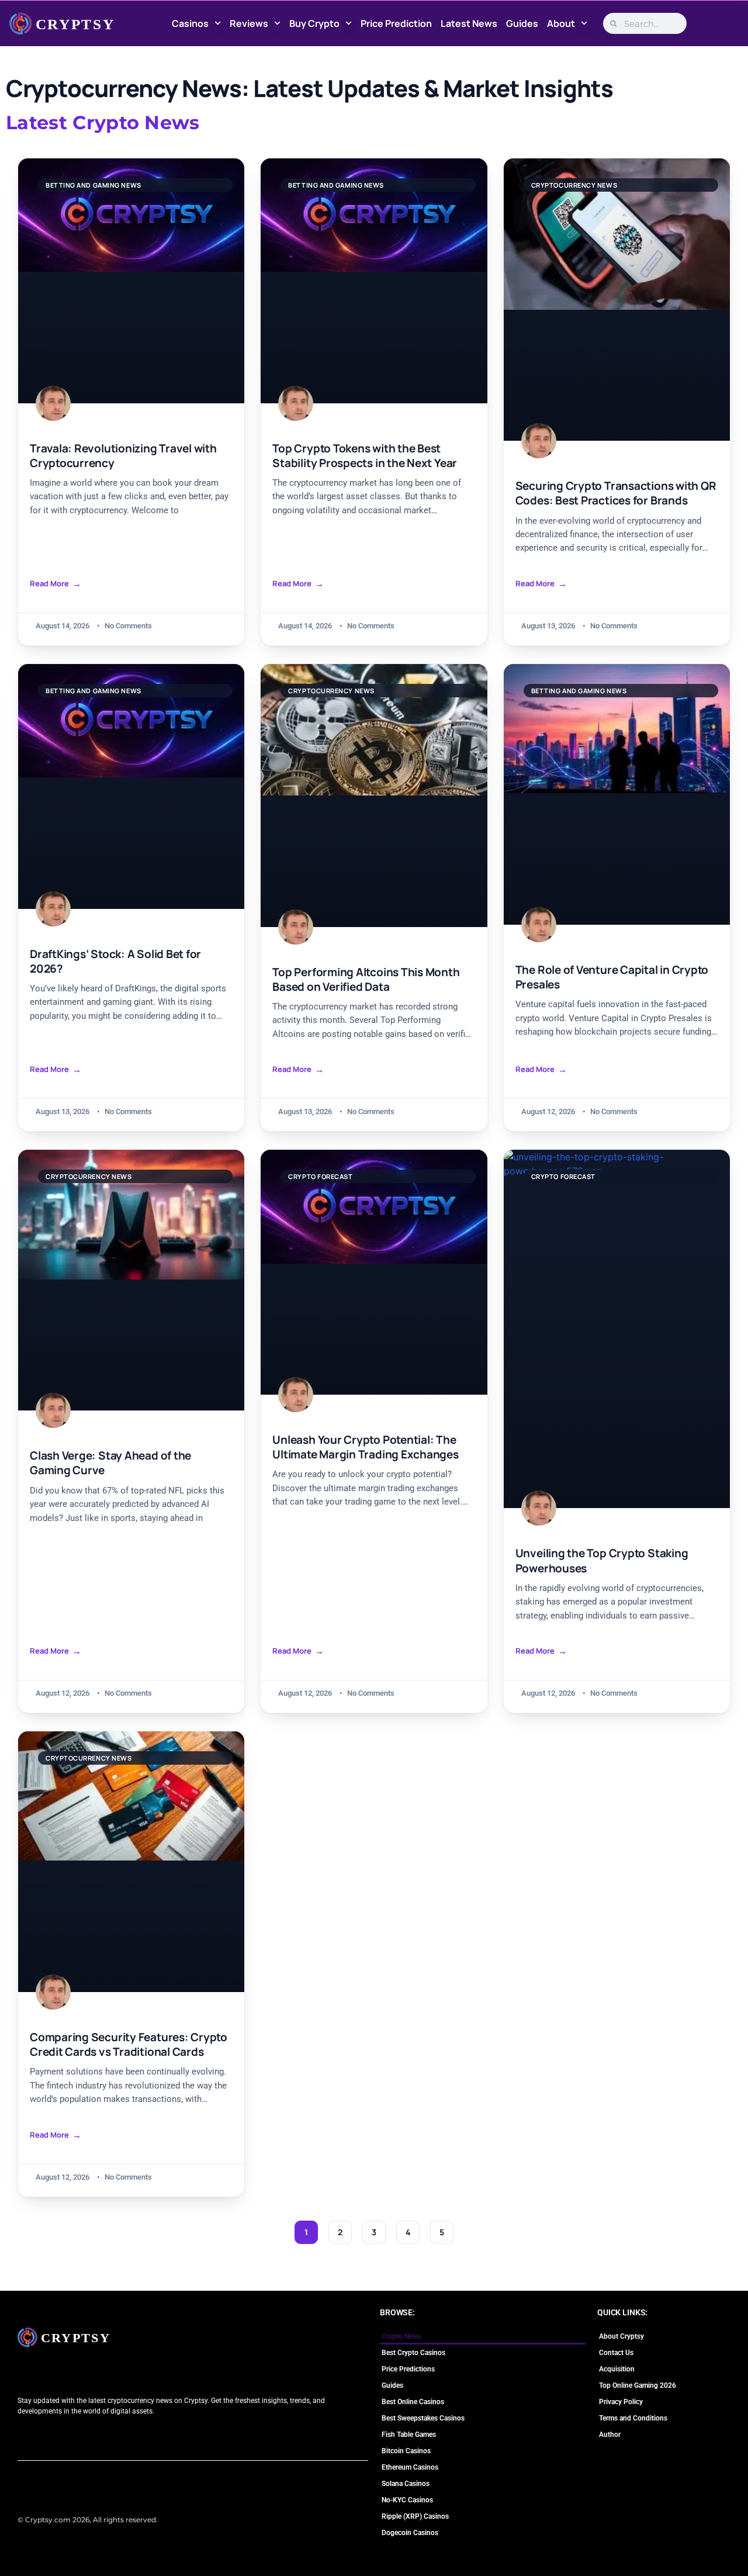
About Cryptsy (621, 2336)
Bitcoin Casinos (406, 2451)
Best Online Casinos (413, 2402)
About (561, 23)
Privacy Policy (621, 2402)
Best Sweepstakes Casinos (423, 2418)
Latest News (469, 23)
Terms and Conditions (633, 2418)
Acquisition (617, 2369)
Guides (522, 23)
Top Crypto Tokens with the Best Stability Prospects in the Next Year (365, 456)
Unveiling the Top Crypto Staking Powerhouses (602, 1561)
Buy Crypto (314, 23)
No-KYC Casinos (407, 2500)
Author (610, 2435)
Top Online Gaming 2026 (638, 2385)
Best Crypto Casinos (413, 2353)
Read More (49, 584)
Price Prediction (396, 23)
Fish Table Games (409, 2435)
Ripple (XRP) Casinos (415, 2516)
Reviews (249, 23)
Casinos (190, 23)
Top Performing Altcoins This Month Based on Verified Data (366, 980)
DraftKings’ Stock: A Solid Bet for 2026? (115, 962)
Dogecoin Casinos (410, 2533)
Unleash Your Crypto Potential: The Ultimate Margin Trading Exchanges (365, 1447)
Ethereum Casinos (410, 2467)
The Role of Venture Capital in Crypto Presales (612, 977)
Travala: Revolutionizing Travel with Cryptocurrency (123, 456)
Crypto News (401, 2336)
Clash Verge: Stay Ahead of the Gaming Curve (110, 1463)
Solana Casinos (406, 2484)
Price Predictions (408, 2369)
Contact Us (616, 2353)
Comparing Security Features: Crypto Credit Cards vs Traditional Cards (129, 2045)
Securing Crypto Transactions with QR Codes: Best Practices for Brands (616, 493)
